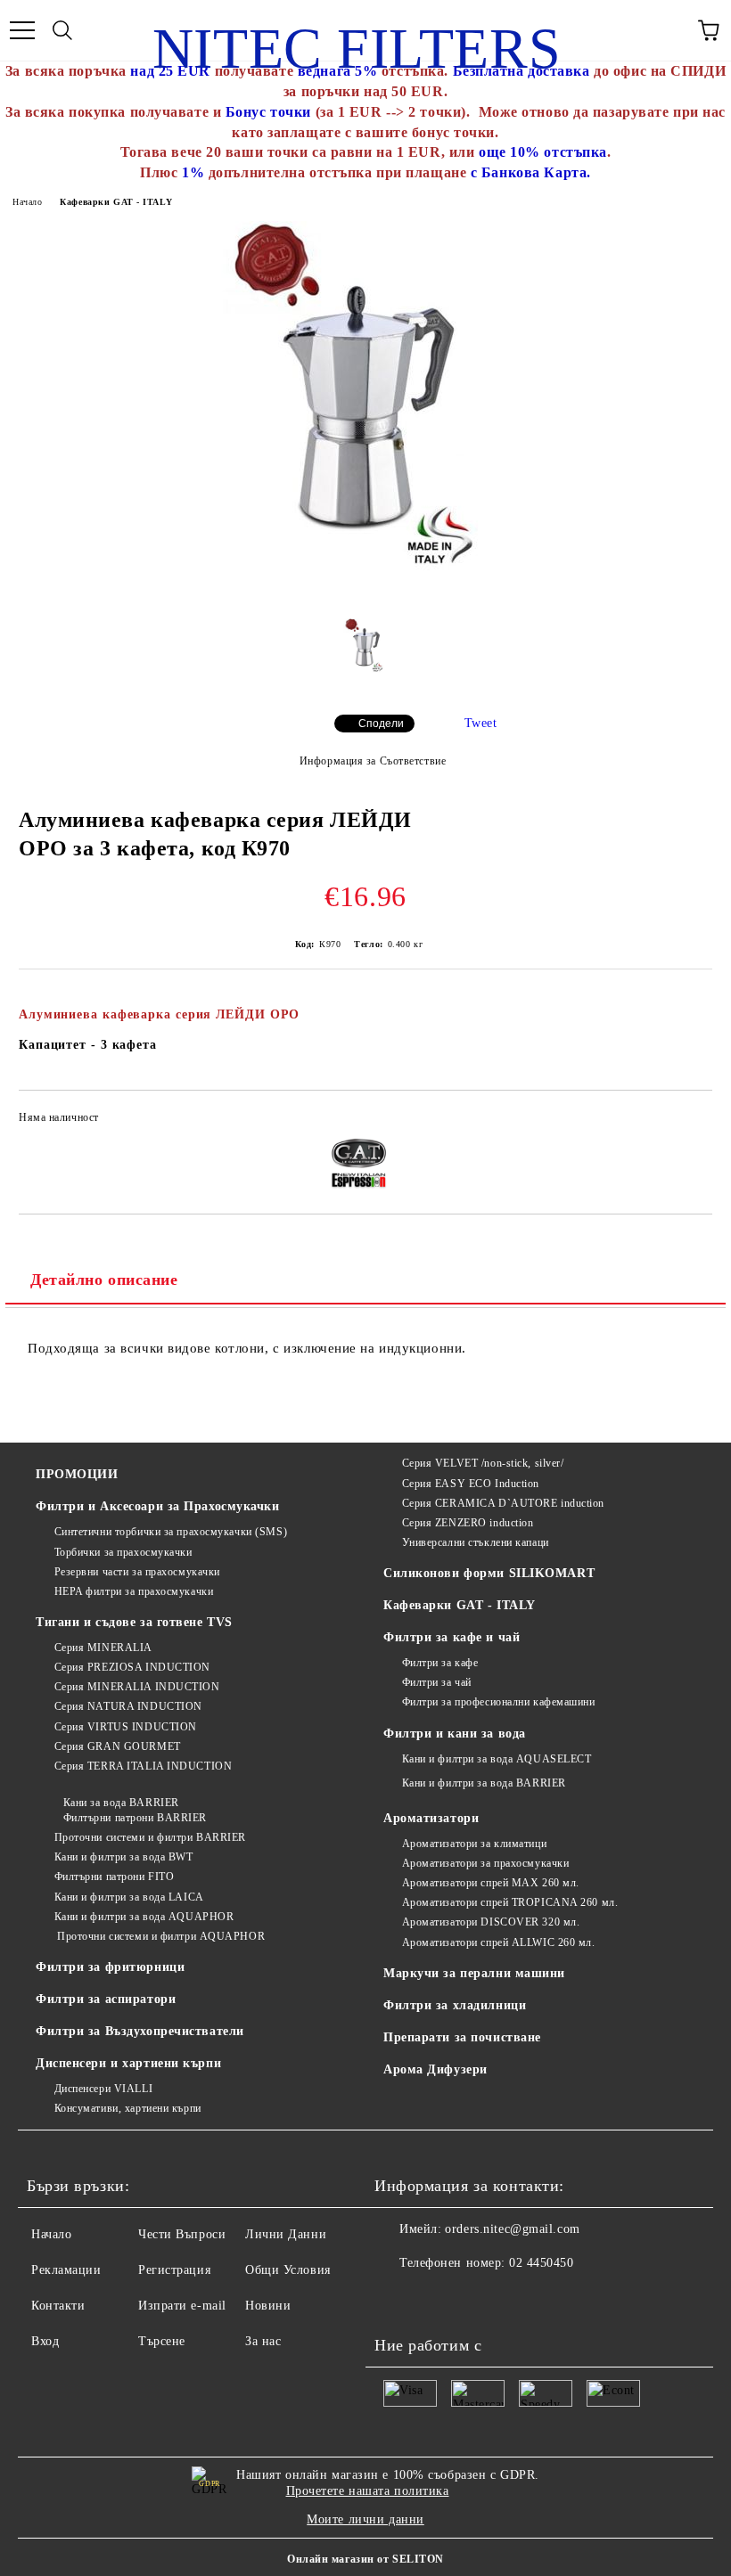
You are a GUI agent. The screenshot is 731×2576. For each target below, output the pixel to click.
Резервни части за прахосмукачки (137, 1572)
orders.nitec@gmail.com (512, 2229)
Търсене (162, 2341)
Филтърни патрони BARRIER (135, 1818)
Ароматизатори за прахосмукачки (485, 1863)
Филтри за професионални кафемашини (499, 1702)
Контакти (58, 2306)
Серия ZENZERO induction (468, 1523)
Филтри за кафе (440, 1663)
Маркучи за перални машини (474, 1973)
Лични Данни (286, 2234)
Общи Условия (288, 2270)
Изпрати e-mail (182, 2306)
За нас (263, 2341)
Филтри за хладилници (455, 2005)
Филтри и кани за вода (455, 1734)
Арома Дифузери (435, 2069)
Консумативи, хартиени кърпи (128, 2108)
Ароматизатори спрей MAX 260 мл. (491, 1883)
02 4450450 (542, 2263)
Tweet (481, 723)
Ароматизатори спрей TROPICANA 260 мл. (510, 1902)
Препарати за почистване (462, 2037)
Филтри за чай (437, 1682)
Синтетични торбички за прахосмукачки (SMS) (171, 1532)
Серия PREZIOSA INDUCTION (132, 1667)
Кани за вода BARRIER (121, 1803)
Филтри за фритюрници (110, 1967)
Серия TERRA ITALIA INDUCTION (143, 1766)
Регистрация (174, 2270)
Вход (45, 2341)
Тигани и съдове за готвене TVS (134, 1622)
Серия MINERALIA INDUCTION (137, 1687)
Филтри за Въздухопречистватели (140, 2031)
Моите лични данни (365, 2519)
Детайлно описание (104, 1280)
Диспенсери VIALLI (103, 2089)
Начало (27, 202)
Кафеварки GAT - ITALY (116, 202)
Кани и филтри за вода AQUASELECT (497, 1759)
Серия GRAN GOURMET (118, 1746)
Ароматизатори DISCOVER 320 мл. (491, 1922)
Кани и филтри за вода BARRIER (484, 1783)
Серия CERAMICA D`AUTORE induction (503, 1503)
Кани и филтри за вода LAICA (129, 1897)
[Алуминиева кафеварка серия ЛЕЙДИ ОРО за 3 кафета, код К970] (365, 591)
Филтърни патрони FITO (114, 1877)
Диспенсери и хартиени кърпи (128, 2063)
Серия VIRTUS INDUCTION (126, 1727)
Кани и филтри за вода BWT (124, 1857)
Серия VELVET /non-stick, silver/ (483, 1463)
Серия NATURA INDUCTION (128, 1706)
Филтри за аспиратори (106, 1999)
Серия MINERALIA (103, 1648)
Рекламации (66, 2270)
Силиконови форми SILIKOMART (489, 1573)
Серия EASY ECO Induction (471, 1484)
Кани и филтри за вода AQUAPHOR (144, 1917)
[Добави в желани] (687, 1120)
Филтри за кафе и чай (452, 1637)
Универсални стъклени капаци (476, 1542)
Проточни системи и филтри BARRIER (150, 1837)
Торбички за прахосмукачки (123, 1552)
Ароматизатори (431, 1818)
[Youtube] (398, 2299)
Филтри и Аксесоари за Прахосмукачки (158, 1506)
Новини (268, 2306)
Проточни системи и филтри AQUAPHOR (160, 1936)
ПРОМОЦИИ (77, 1474)
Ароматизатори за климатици (474, 1844)
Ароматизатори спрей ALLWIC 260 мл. (499, 1942)
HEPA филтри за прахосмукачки (134, 1591)
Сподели (381, 724)
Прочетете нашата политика (368, 2491)
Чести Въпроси (182, 2234)
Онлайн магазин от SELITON (365, 2559)
